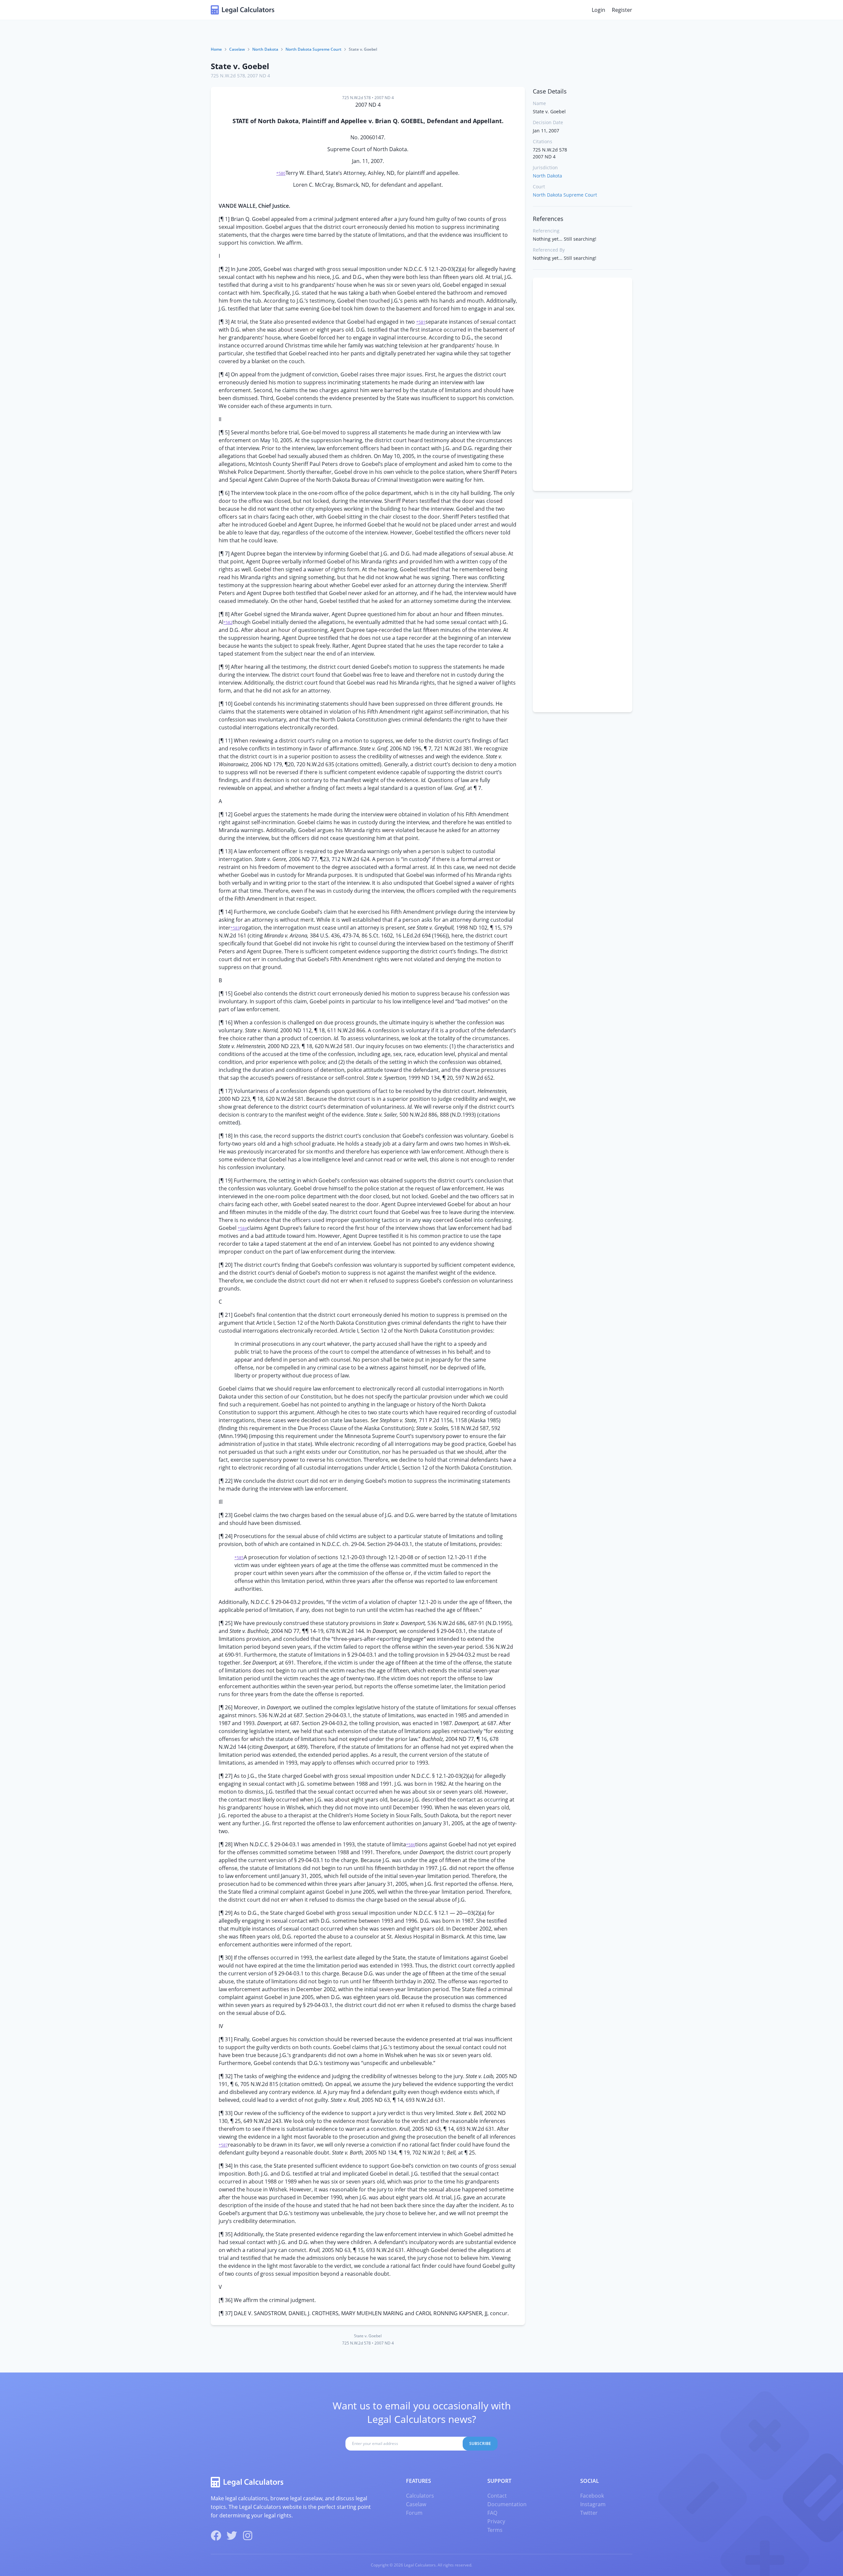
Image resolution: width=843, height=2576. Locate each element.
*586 (411, 1845)
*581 (421, 322)
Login (598, 10)
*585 (239, 1558)
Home (216, 49)
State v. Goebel (240, 66)
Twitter (589, 2513)
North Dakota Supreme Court (313, 49)
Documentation (507, 2504)
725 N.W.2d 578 (228, 76)
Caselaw (237, 49)
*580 (281, 173)
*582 (228, 623)
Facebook (592, 2496)
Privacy (496, 2521)
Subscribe (480, 2443)
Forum (414, 2513)
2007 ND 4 (259, 76)
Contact (497, 2496)
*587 (223, 2145)
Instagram (593, 2504)
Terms (495, 2530)
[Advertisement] (583, 384)
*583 (235, 928)
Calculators (420, 2496)
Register (622, 10)
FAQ (492, 2513)
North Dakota (265, 49)
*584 (242, 1228)
